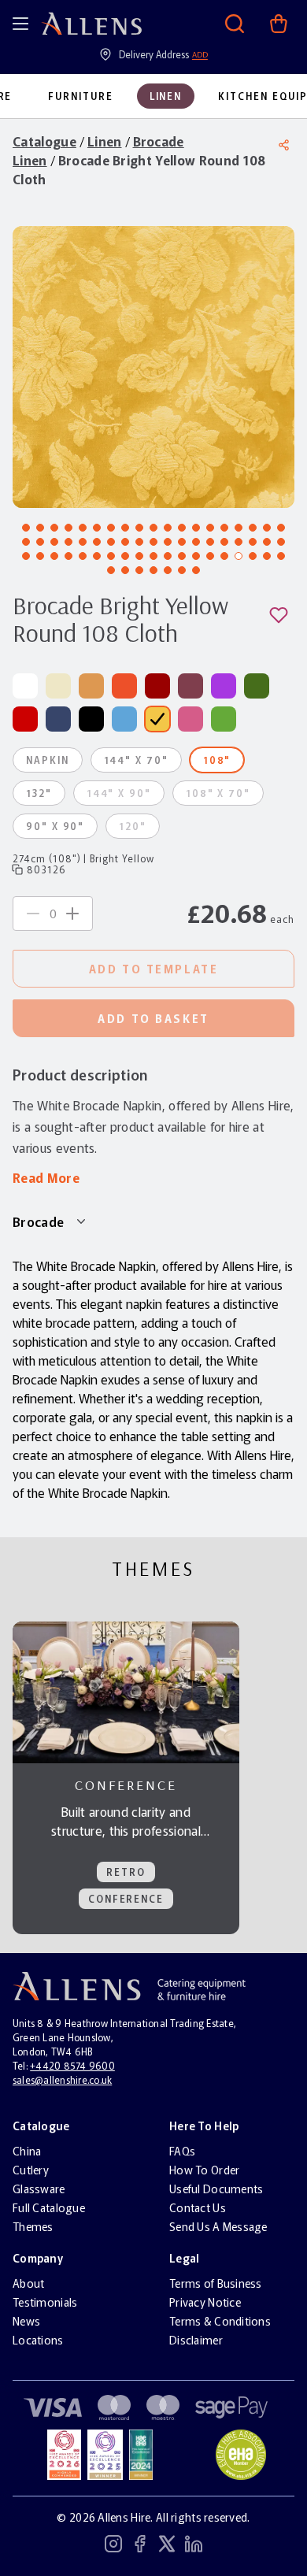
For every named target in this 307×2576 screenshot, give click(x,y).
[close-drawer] (279, 28)
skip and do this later (153, 239)
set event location (153, 193)
